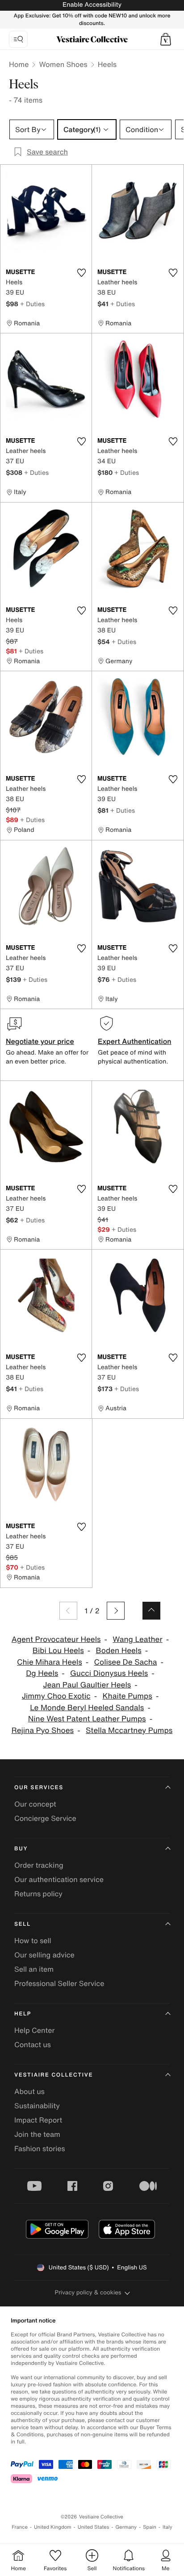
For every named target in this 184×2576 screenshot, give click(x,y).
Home (19, 64)
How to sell (33, 1940)
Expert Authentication (135, 1041)
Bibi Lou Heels (58, 1651)
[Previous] (68, 1611)
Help (23, 2014)
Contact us (33, 2044)
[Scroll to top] (151, 1611)
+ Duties (32, 304)
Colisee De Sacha (126, 1662)
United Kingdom (53, 2527)
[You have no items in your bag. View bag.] (166, 39)
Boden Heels (119, 1651)
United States (94, 2527)
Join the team (37, 2134)
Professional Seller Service (59, 1983)
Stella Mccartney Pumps (129, 1730)
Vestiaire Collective (54, 2075)
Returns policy (38, 1894)
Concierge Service (45, 1818)
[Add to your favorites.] (81, 273)
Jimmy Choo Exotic (56, 1696)
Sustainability (37, 2106)
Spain (150, 2527)
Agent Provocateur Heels (56, 1639)
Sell (23, 1924)
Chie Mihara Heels (50, 1662)
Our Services (39, 1788)
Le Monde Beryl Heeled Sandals (87, 1708)
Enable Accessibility (92, 5)
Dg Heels (42, 1673)
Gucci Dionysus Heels (109, 1673)
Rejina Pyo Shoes (43, 1730)
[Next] (116, 1611)
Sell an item (34, 1969)
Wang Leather (137, 1639)
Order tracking (39, 1865)
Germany (126, 2527)
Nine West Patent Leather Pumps (87, 1719)
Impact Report (38, 2120)
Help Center (34, 2030)
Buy (21, 1849)
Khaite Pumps (127, 1696)
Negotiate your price (40, 1041)
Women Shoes (63, 64)
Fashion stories (40, 2148)
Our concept (35, 1804)
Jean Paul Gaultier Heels (87, 1685)
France (20, 2527)
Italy (167, 2527)
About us (29, 2091)
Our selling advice (44, 1955)
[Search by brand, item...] (18, 39)
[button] (166, 39)
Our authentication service (59, 1879)
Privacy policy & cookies (88, 2292)
